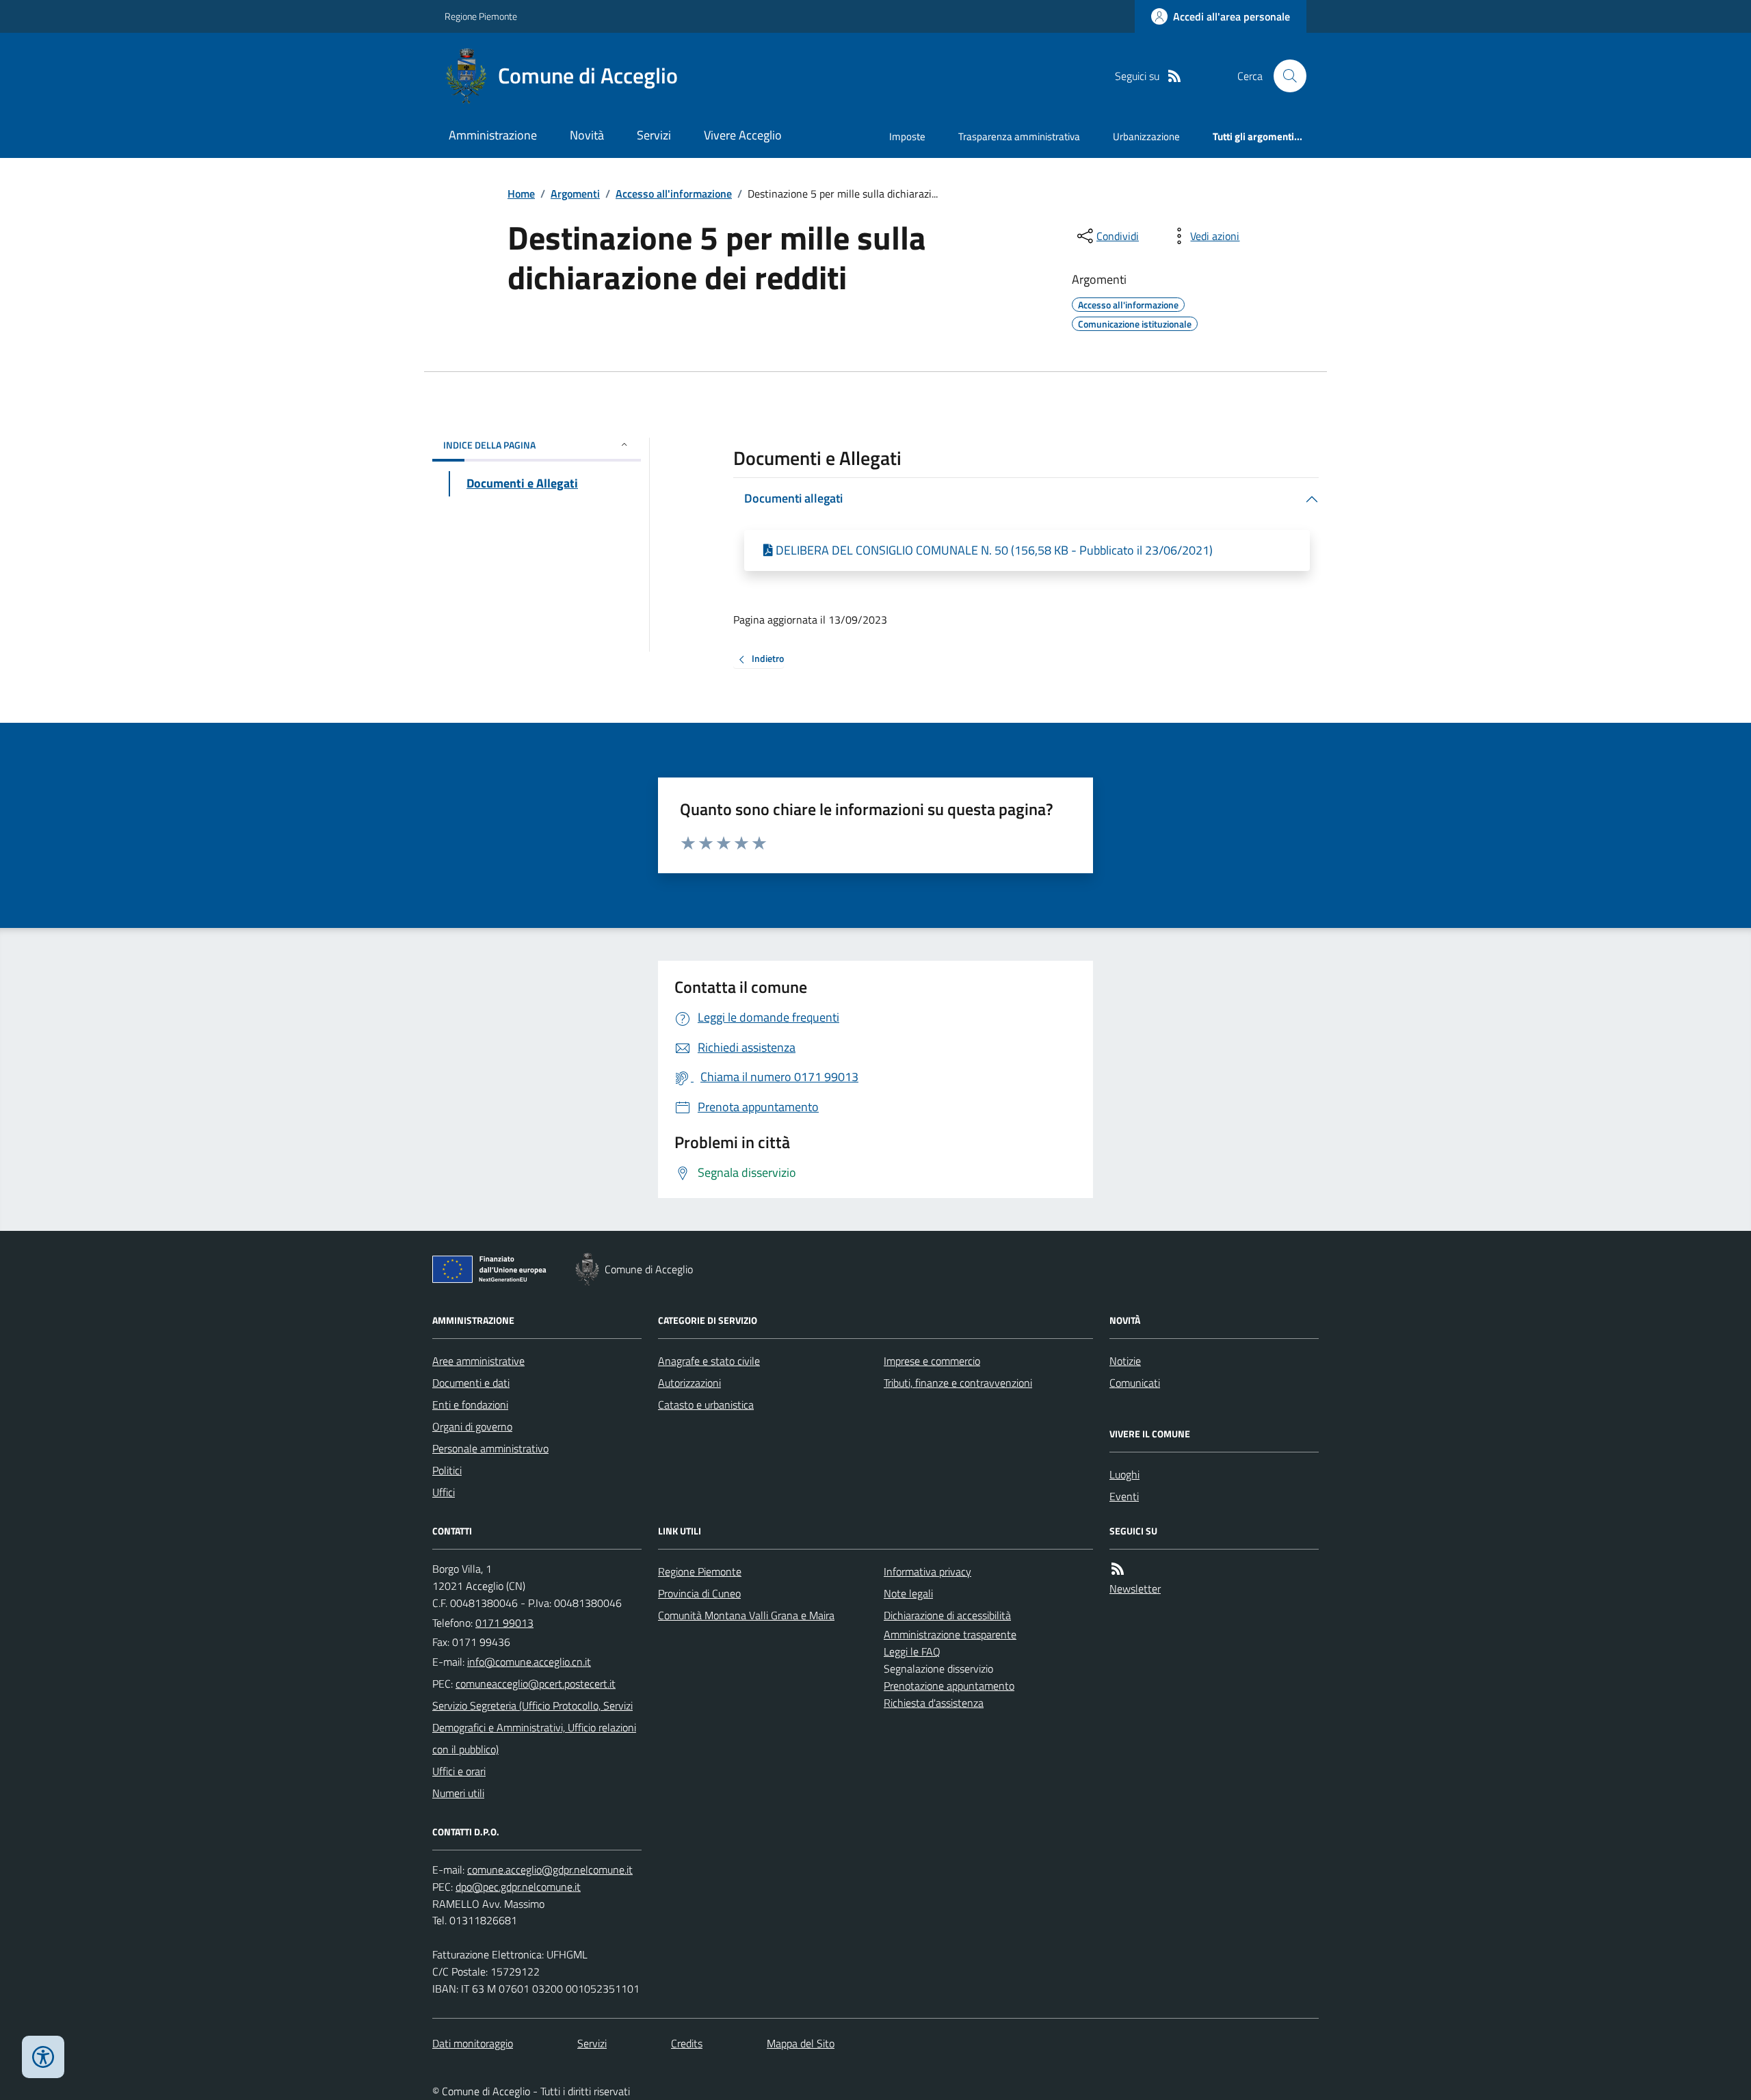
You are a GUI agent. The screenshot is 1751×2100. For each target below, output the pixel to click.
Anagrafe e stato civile (709, 1361)
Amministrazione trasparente (950, 1634)
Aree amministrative (478, 1361)
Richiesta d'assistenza (934, 1703)
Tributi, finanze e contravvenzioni (958, 1383)
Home (521, 194)
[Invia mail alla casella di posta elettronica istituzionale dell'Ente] (529, 1662)
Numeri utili (458, 1793)
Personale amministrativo (490, 1448)
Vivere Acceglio (743, 135)
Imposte (907, 136)
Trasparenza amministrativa (1019, 136)
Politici (447, 1470)
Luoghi (1124, 1474)
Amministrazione (493, 135)
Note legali (908, 1593)
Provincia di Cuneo (699, 1593)
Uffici (444, 1492)
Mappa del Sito (801, 2043)
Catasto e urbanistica (706, 1405)
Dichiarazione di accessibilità (947, 1615)
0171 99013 (504, 1623)
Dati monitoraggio (473, 2043)
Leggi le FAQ (912, 1651)
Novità (587, 135)
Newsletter (1135, 1589)
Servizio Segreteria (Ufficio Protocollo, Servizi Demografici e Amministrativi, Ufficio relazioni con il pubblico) (534, 1727)
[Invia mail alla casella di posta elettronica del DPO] (550, 1870)
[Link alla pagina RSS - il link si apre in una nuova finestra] (1174, 76)
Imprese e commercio (932, 1361)
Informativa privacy (927, 1571)
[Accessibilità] (43, 2057)
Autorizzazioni (689, 1383)
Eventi (1124, 1496)
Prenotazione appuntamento (949, 1686)
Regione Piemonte (481, 16)
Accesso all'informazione (674, 194)
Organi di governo (472, 1426)
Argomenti (575, 194)
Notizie (1125, 1361)
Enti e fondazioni (470, 1405)
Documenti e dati (471, 1383)
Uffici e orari (459, 1771)
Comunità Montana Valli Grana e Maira (746, 1615)
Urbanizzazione (1146, 136)
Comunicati (1135, 1383)
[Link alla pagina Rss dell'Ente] (1118, 1569)
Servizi (654, 135)
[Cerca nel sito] (1285, 76)
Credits (687, 2043)
